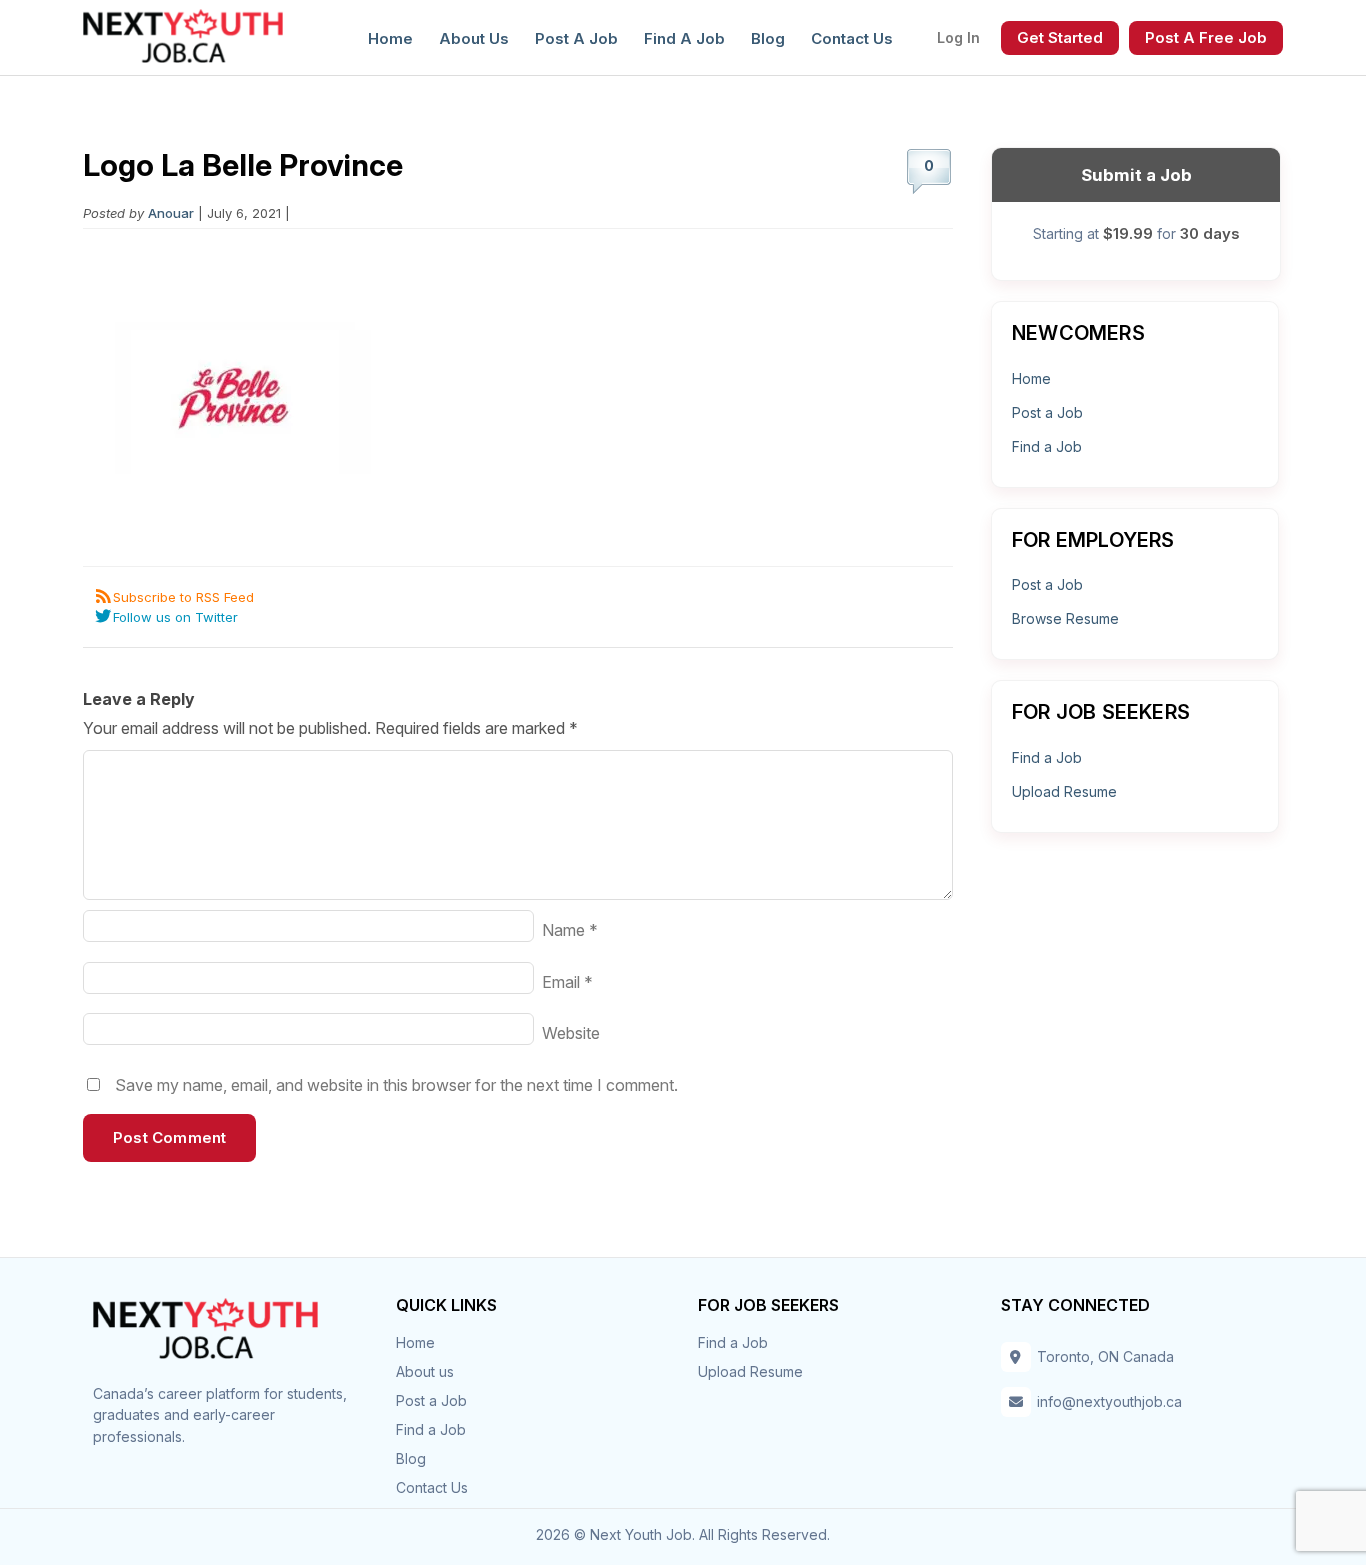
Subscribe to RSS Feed (183, 597)
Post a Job (576, 38)
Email (567, 982)
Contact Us (852, 38)
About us (474, 38)
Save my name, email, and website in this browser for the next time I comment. (396, 1085)
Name (570, 930)
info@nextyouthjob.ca (1109, 1401)
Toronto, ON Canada (1105, 1356)
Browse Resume (1065, 618)
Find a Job (684, 38)
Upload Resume (1064, 791)
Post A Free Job (1206, 37)
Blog (768, 38)
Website (571, 1033)
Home (390, 38)
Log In (958, 37)
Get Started (1060, 37)
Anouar (171, 213)
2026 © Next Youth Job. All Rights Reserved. (683, 1534)
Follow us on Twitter (175, 617)
